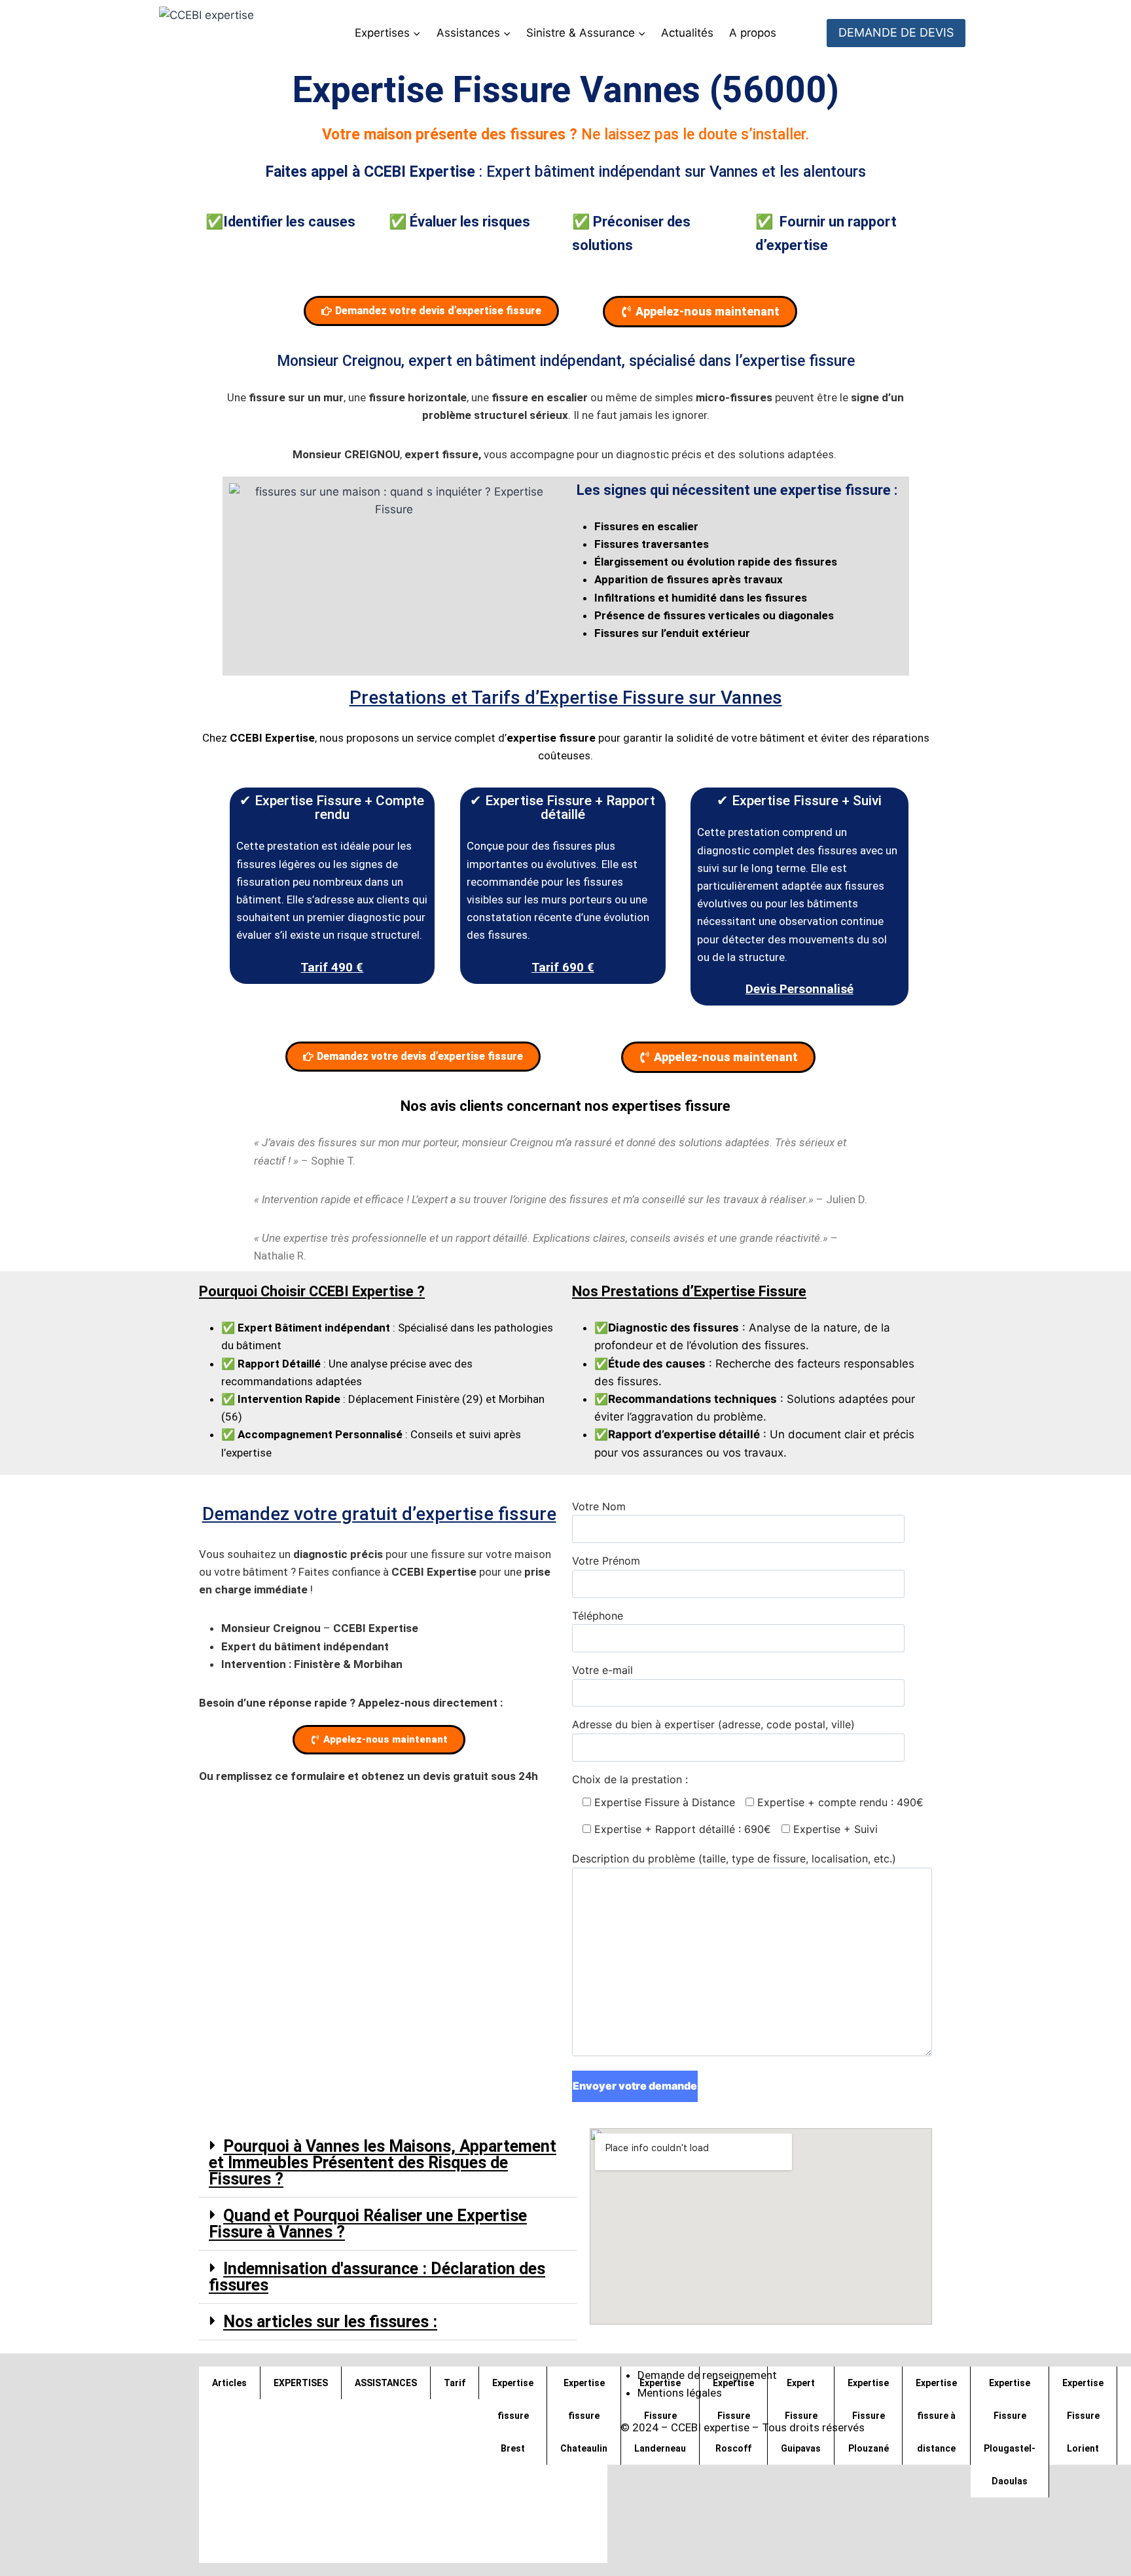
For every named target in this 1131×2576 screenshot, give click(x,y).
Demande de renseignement (707, 2375)
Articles (229, 2383)
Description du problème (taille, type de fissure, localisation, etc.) (734, 1859)
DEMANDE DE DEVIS (896, 32)
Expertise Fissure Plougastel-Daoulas (1010, 2432)
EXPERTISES (301, 2383)
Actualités (687, 33)
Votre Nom (599, 1506)
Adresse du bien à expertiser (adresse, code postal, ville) (713, 1724)
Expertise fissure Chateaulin (584, 2416)
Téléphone (598, 1616)
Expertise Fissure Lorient (1083, 2416)
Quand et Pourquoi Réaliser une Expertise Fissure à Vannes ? (368, 2224)
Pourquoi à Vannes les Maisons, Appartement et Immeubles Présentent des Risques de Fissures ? (383, 2163)
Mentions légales (680, 2393)
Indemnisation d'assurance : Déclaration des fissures (377, 2277)
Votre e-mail (602, 1670)
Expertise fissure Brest (513, 2416)
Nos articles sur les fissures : (330, 2322)
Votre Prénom (606, 1561)
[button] (388, 2163)
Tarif (455, 2383)
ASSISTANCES (386, 2383)
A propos (753, 33)
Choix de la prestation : (748, 1804)
